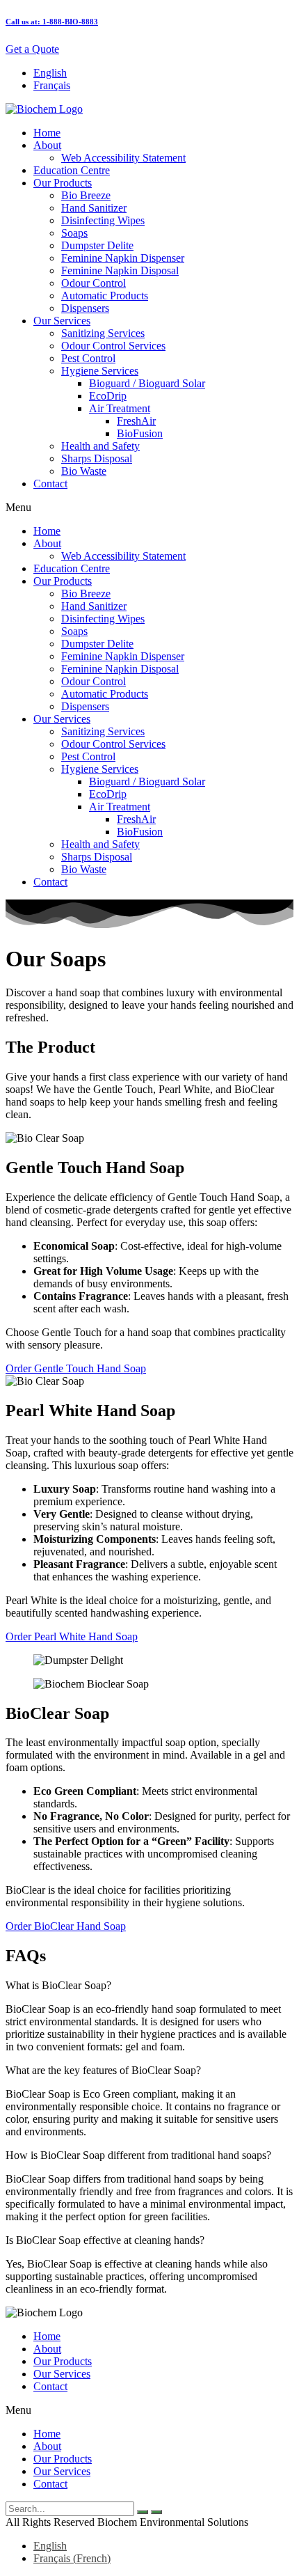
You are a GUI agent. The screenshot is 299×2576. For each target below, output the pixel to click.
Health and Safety (100, 446)
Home (47, 133)
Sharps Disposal (97, 458)
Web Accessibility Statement (123, 158)
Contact (50, 484)
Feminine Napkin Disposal (120, 270)
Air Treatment (120, 408)
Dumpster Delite (97, 245)
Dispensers (85, 308)
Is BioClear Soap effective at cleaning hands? (105, 2240)
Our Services (62, 321)
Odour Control (94, 283)
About (47, 145)
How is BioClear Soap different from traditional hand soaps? (138, 2155)
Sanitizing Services (103, 333)
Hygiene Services (100, 371)
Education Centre (72, 170)
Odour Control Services (113, 346)
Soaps (74, 233)
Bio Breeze (86, 195)
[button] (149, 508)
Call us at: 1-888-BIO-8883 (52, 22)
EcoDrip (108, 396)
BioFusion (140, 433)
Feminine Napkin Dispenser (123, 258)
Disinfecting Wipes (103, 220)
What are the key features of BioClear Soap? (103, 2070)
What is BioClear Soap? (58, 1985)
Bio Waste (84, 471)
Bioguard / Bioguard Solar (147, 383)
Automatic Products (105, 296)
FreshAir (136, 421)
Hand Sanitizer (94, 208)
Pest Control (88, 358)
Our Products (63, 183)
